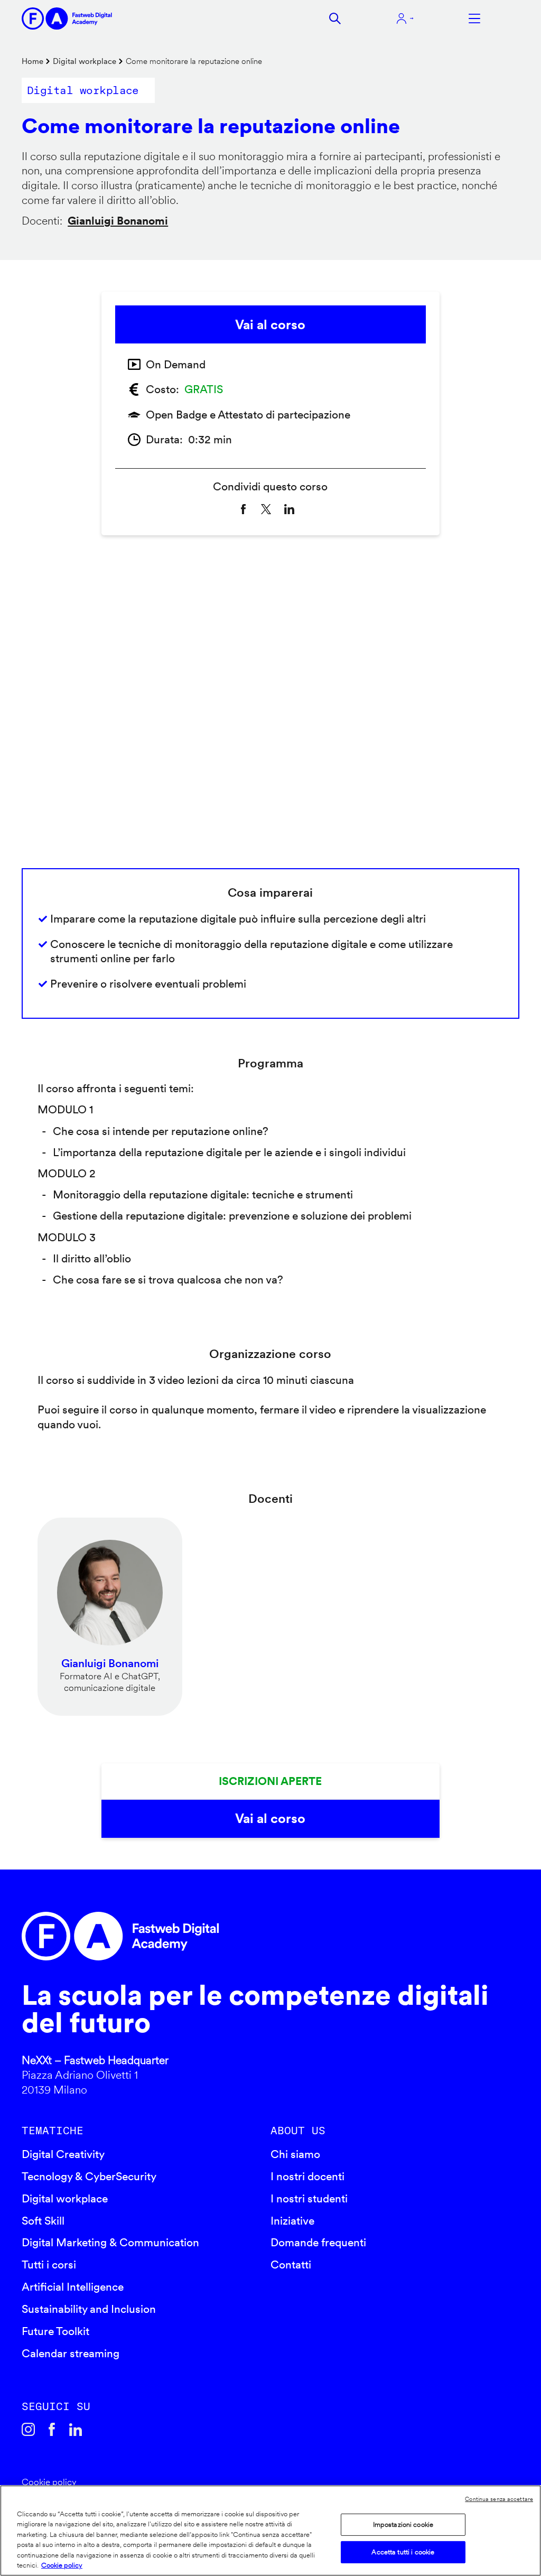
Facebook (52, 2429)
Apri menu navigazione (474, 18)
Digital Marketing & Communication (110, 2242)
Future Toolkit (55, 2331)
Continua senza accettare (499, 2499)
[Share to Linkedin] (289, 509)
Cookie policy (49, 2482)
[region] (270, 2531)
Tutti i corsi (49, 2265)
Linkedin (76, 2429)
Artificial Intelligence (73, 2287)
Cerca (335, 18)
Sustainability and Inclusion (89, 2309)
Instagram (28, 2429)
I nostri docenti (307, 2176)
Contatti (291, 2265)
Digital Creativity (63, 2154)
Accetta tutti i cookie (403, 2552)
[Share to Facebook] (243, 509)
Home (32, 61)
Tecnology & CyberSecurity (89, 2176)
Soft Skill (43, 2221)
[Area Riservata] (405, 19)
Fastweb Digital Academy (211, 1936)
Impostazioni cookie (403, 2524)
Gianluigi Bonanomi (118, 221)
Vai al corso (270, 324)
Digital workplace (85, 61)
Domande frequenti (318, 2242)
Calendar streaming (71, 2353)
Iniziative (292, 2221)
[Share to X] (266, 509)
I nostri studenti (309, 2198)
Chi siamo (295, 2154)
